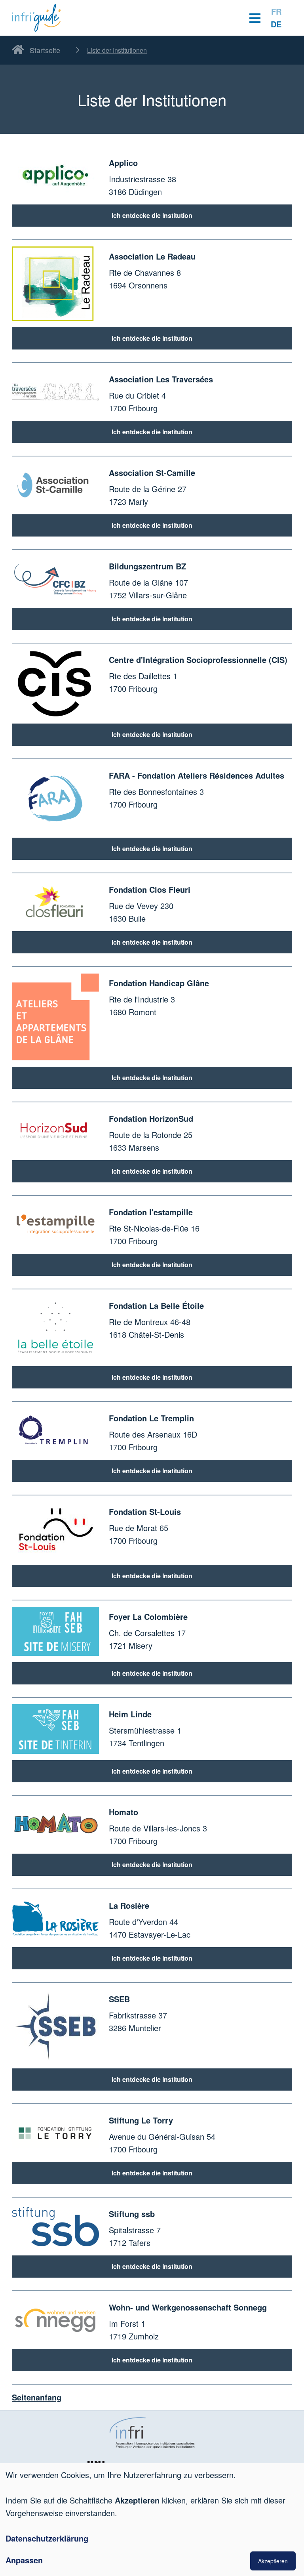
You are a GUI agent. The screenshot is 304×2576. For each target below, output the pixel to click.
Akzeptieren (273, 2561)
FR (276, 11)
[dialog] (152, 2520)
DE (276, 24)
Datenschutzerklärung (47, 2538)
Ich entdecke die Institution (152, 215)
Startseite (45, 50)
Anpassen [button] (24, 2560)
